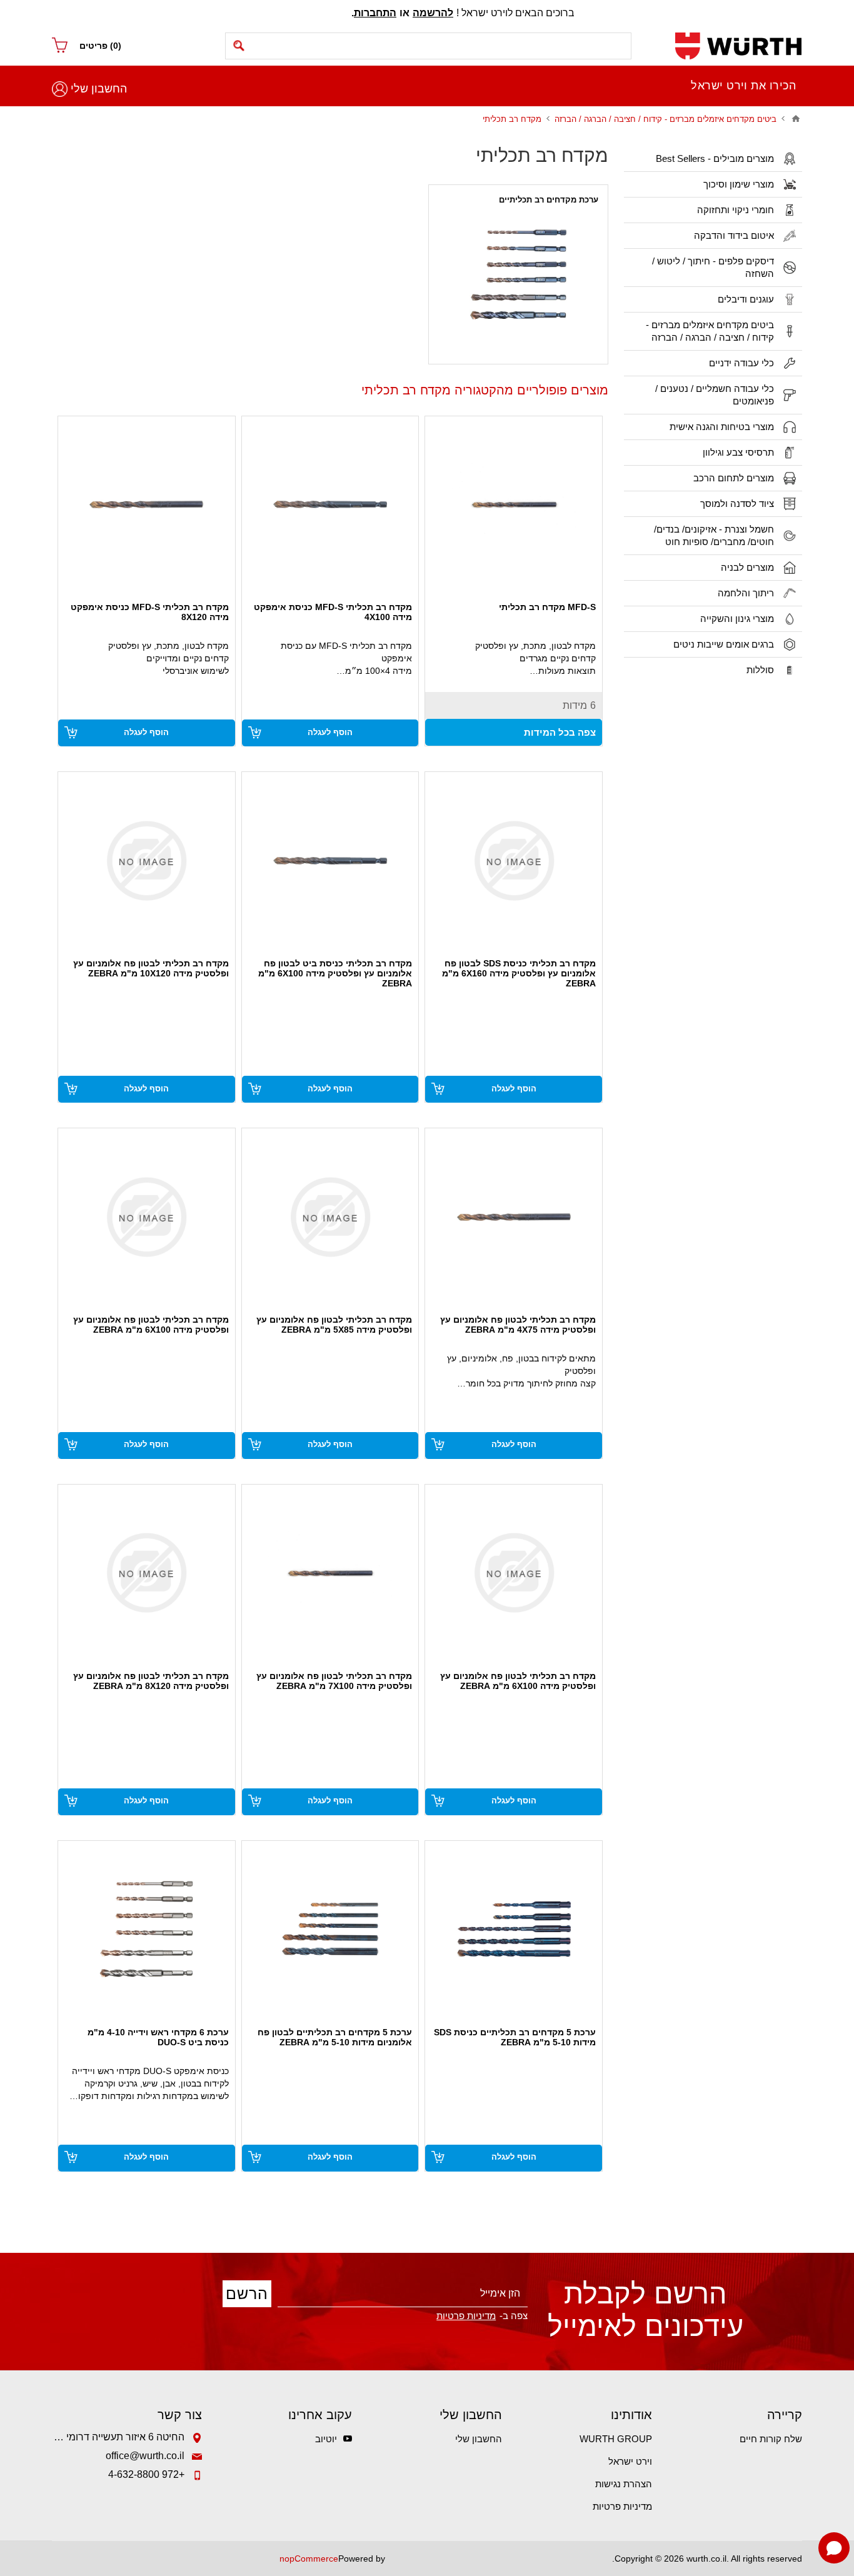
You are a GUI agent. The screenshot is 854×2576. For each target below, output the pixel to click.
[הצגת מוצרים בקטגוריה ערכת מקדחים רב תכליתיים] (518, 274)
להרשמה (433, 13)
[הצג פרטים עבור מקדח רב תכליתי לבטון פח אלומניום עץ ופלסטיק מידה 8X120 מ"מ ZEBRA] (147, 1573)
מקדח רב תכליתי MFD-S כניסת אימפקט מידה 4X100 (333, 612)
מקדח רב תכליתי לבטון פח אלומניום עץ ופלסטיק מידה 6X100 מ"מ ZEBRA (151, 1325)
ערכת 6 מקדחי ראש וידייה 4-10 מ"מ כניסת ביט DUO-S (158, 2037)
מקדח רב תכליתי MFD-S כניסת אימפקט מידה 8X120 (150, 612)
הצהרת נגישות (624, 2484)
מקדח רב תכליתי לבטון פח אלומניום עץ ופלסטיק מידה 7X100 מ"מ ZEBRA (334, 1681)
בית (796, 119)
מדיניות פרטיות (622, 2506)
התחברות (375, 13)
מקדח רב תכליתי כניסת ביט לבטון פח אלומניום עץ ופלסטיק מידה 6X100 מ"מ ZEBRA (335, 973)
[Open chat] (834, 2548)
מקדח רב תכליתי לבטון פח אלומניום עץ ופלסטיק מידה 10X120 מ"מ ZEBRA (151, 968)
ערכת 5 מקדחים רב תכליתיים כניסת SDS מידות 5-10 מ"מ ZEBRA (515, 2037)
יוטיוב (326, 2439)
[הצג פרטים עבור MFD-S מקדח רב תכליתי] (514, 505)
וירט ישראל (630, 2461)
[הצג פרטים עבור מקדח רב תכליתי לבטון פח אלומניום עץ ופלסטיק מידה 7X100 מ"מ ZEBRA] (330, 1573)
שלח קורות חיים (771, 2439)
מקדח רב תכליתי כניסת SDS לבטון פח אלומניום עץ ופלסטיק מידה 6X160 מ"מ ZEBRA (519, 973)
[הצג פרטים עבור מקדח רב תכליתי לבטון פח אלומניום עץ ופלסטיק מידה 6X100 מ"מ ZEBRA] (147, 1217)
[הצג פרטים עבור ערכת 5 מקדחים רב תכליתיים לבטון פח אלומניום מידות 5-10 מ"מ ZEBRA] (330, 1929)
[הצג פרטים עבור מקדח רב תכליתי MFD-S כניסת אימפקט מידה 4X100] (330, 505)
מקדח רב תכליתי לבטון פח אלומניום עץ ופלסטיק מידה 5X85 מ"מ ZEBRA (334, 1325)
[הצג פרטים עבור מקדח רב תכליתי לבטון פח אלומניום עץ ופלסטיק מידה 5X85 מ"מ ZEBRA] (330, 1217)
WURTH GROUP (616, 2439)
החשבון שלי (99, 89)
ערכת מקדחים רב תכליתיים (549, 200)
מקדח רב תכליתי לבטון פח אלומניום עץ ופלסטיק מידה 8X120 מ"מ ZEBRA (151, 1681)
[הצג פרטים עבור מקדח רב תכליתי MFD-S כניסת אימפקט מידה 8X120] (147, 505)
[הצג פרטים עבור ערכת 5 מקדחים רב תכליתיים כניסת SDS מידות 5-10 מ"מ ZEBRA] (514, 1929)
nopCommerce (309, 2558)
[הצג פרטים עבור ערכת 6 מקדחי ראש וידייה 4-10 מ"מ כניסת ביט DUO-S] (147, 1929)
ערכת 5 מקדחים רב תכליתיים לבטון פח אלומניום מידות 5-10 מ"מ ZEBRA (335, 2037)
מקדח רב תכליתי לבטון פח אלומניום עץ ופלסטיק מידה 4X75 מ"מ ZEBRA (518, 1325)
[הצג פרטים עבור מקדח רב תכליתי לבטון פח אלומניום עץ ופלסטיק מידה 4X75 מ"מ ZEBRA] (514, 1217)
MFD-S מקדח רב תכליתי (547, 607)
